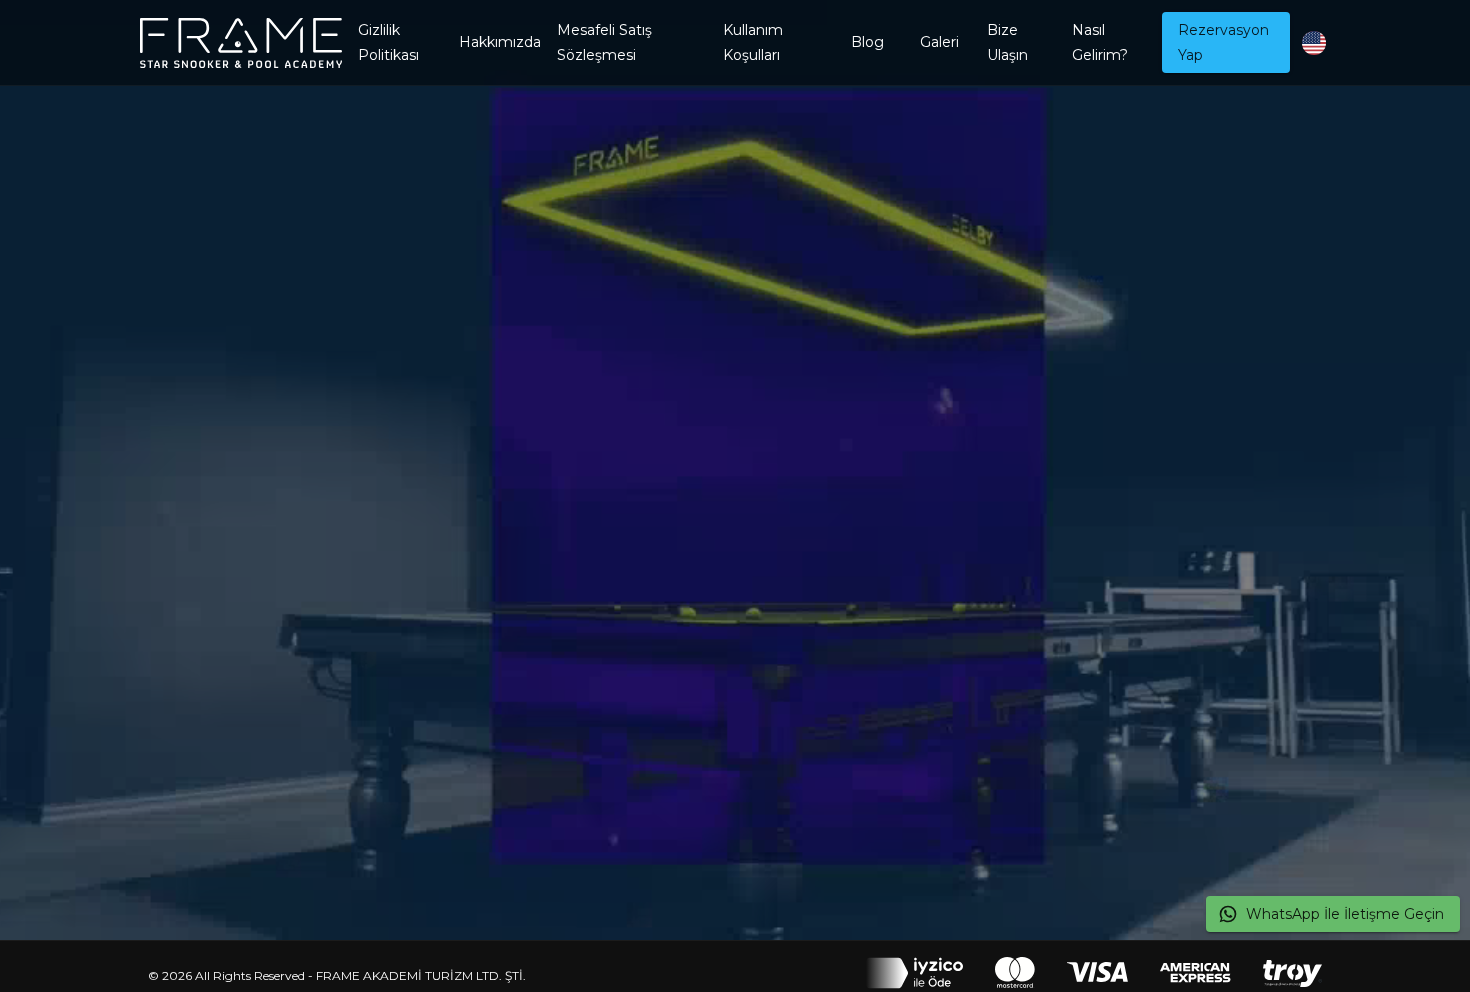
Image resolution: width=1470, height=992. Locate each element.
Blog (867, 42)
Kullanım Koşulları (753, 42)
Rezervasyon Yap (1223, 42)
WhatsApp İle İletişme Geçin (1345, 914)
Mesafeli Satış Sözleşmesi (604, 42)
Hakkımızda (499, 42)
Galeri (939, 42)
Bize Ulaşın (1007, 42)
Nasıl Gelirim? (1100, 42)
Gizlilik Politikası (388, 42)
